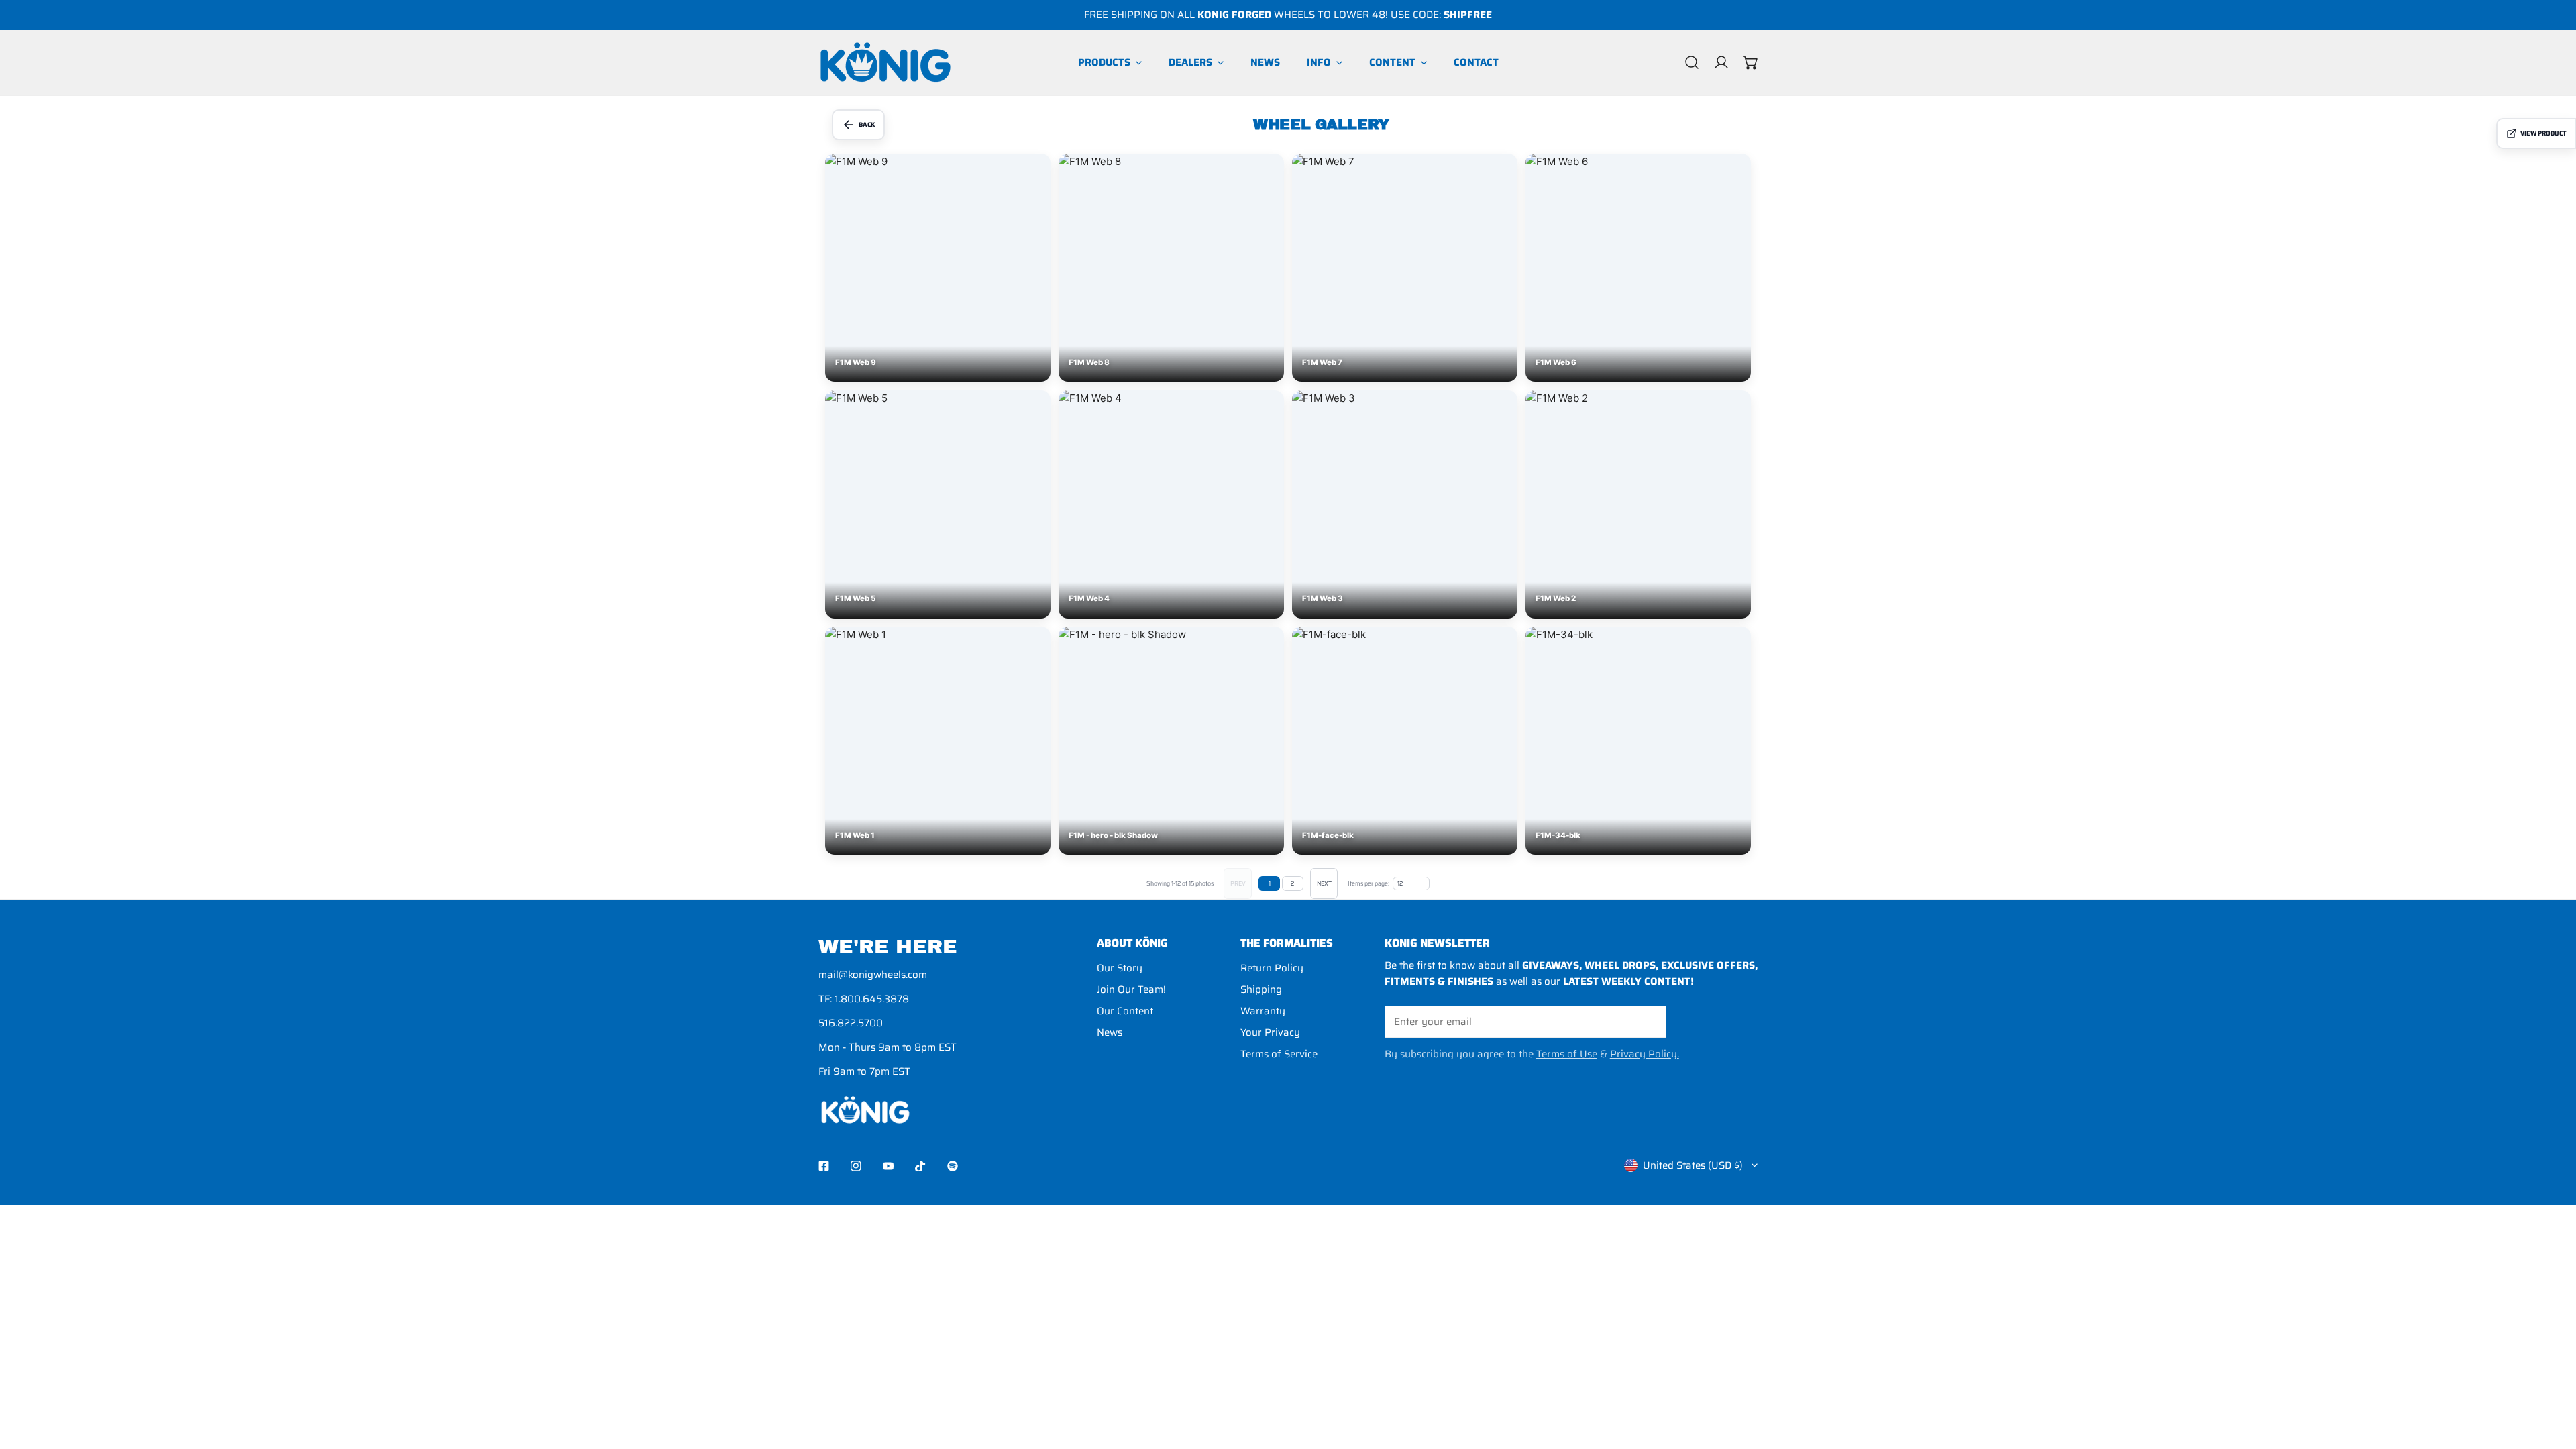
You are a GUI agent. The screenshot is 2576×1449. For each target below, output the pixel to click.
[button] (1751, 62)
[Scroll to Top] (2552, 1378)
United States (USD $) (1693, 1165)
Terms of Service (1279, 1054)
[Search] (1692, 62)
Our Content (1125, 1011)
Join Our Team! (1131, 989)
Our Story (1120, 968)
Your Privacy (1270, 1032)
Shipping (1261, 989)
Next (1324, 883)
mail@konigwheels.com (873, 975)
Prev (1238, 883)
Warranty (1263, 1011)
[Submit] (1649, 1021)
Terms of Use (1567, 1054)
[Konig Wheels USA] (885, 62)
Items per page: (1368, 884)
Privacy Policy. (1645, 1054)
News (1110, 1032)
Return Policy (1272, 968)
